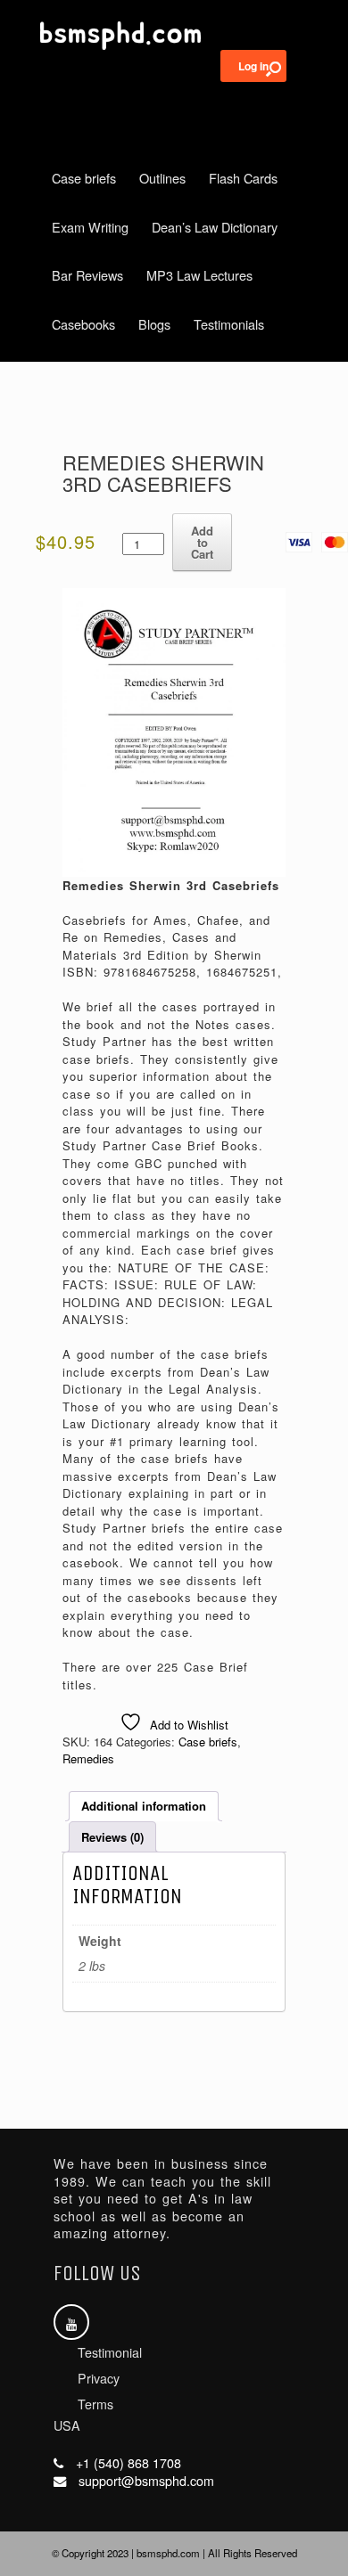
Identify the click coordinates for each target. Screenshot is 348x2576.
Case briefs (84, 178)
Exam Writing (90, 227)
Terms (95, 2404)
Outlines (162, 178)
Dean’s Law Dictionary (215, 227)
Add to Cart (202, 542)
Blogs (154, 324)
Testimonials (229, 324)
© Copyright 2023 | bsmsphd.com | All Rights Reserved (174, 2553)
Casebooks (83, 324)
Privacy (99, 2378)
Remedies (88, 1758)
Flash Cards (243, 178)
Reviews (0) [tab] (112, 1837)
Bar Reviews (87, 275)
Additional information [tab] (144, 1806)
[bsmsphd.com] (174, 36)
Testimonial (110, 2352)
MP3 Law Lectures (199, 275)
